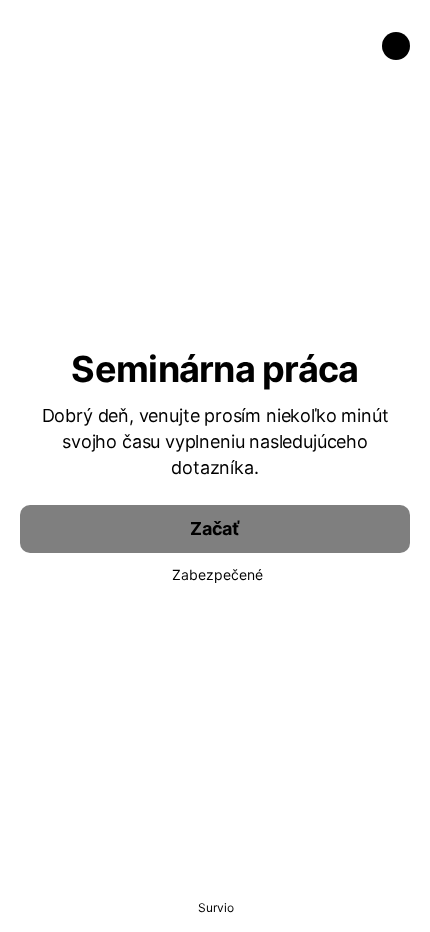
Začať (215, 528)
